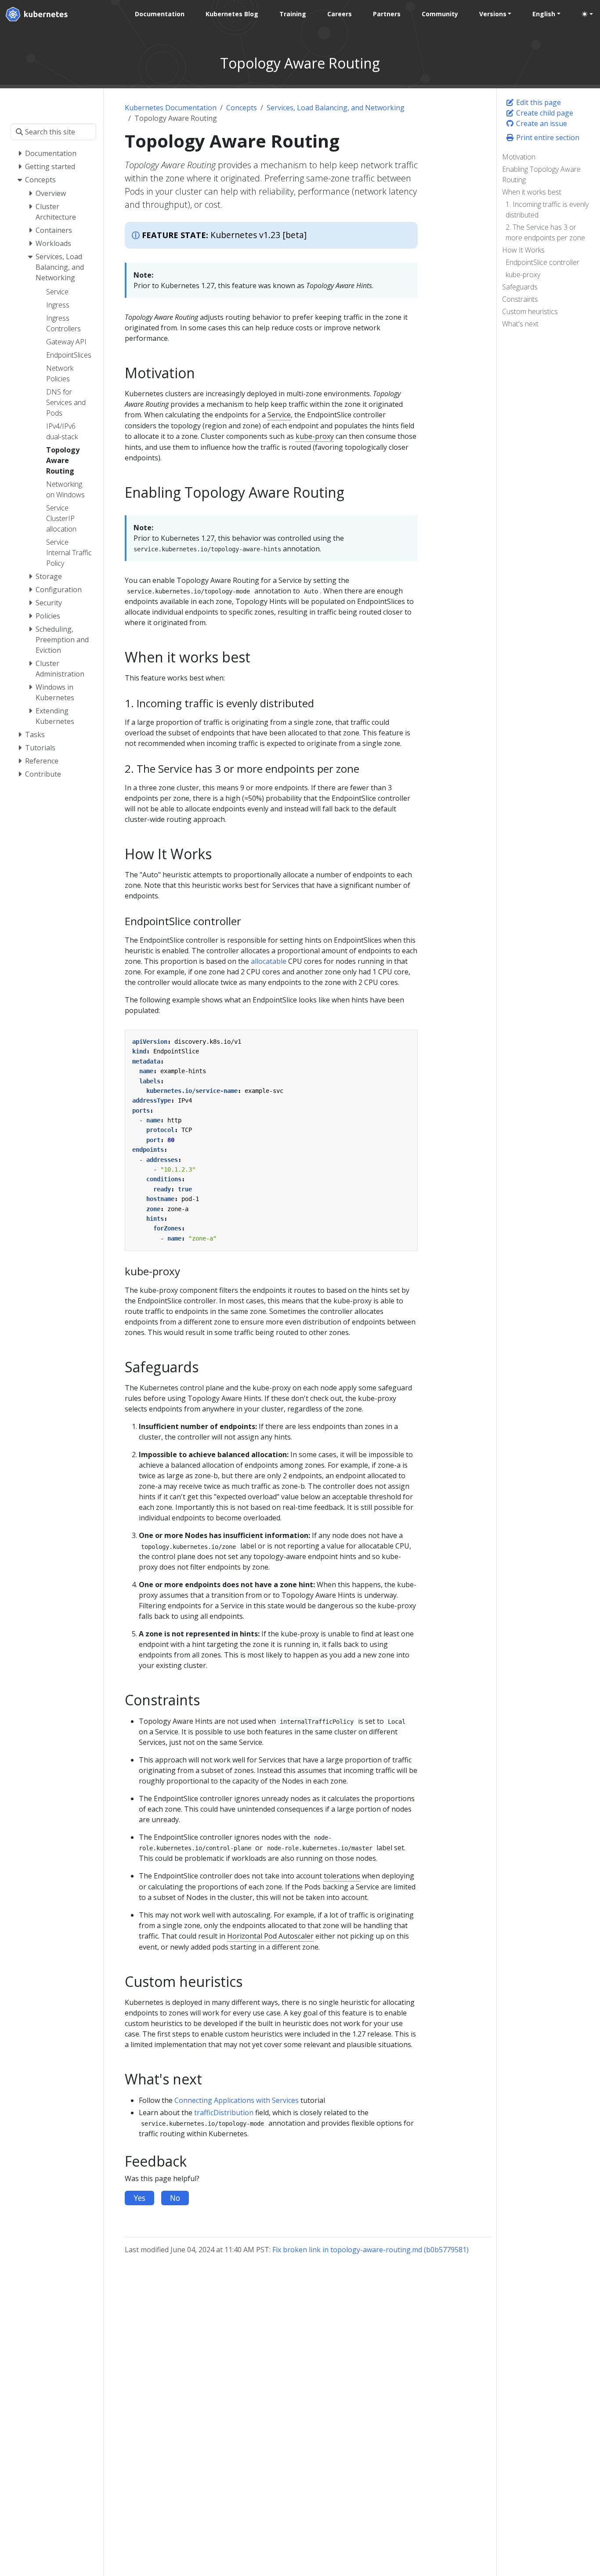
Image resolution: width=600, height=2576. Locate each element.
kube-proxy (523, 275)
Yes (139, 2198)
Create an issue (541, 123)
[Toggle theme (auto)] (587, 14)
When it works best (532, 192)
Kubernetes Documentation (171, 108)
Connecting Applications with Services (237, 2100)
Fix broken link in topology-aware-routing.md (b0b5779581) (370, 2250)
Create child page (544, 113)
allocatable (269, 961)
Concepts (242, 108)
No (175, 2198)
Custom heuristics (530, 311)
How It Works (523, 250)
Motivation (519, 157)
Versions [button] (493, 14)
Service (279, 415)
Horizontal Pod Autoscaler (270, 1936)
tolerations (342, 1876)
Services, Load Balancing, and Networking (336, 108)
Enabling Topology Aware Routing (541, 174)
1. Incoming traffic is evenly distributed (547, 210)
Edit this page (538, 102)
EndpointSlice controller (542, 262)
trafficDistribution (224, 2113)
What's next (520, 324)
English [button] (544, 14)
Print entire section (547, 137)
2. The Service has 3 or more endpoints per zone (545, 232)
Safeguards (520, 287)
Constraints (520, 299)
